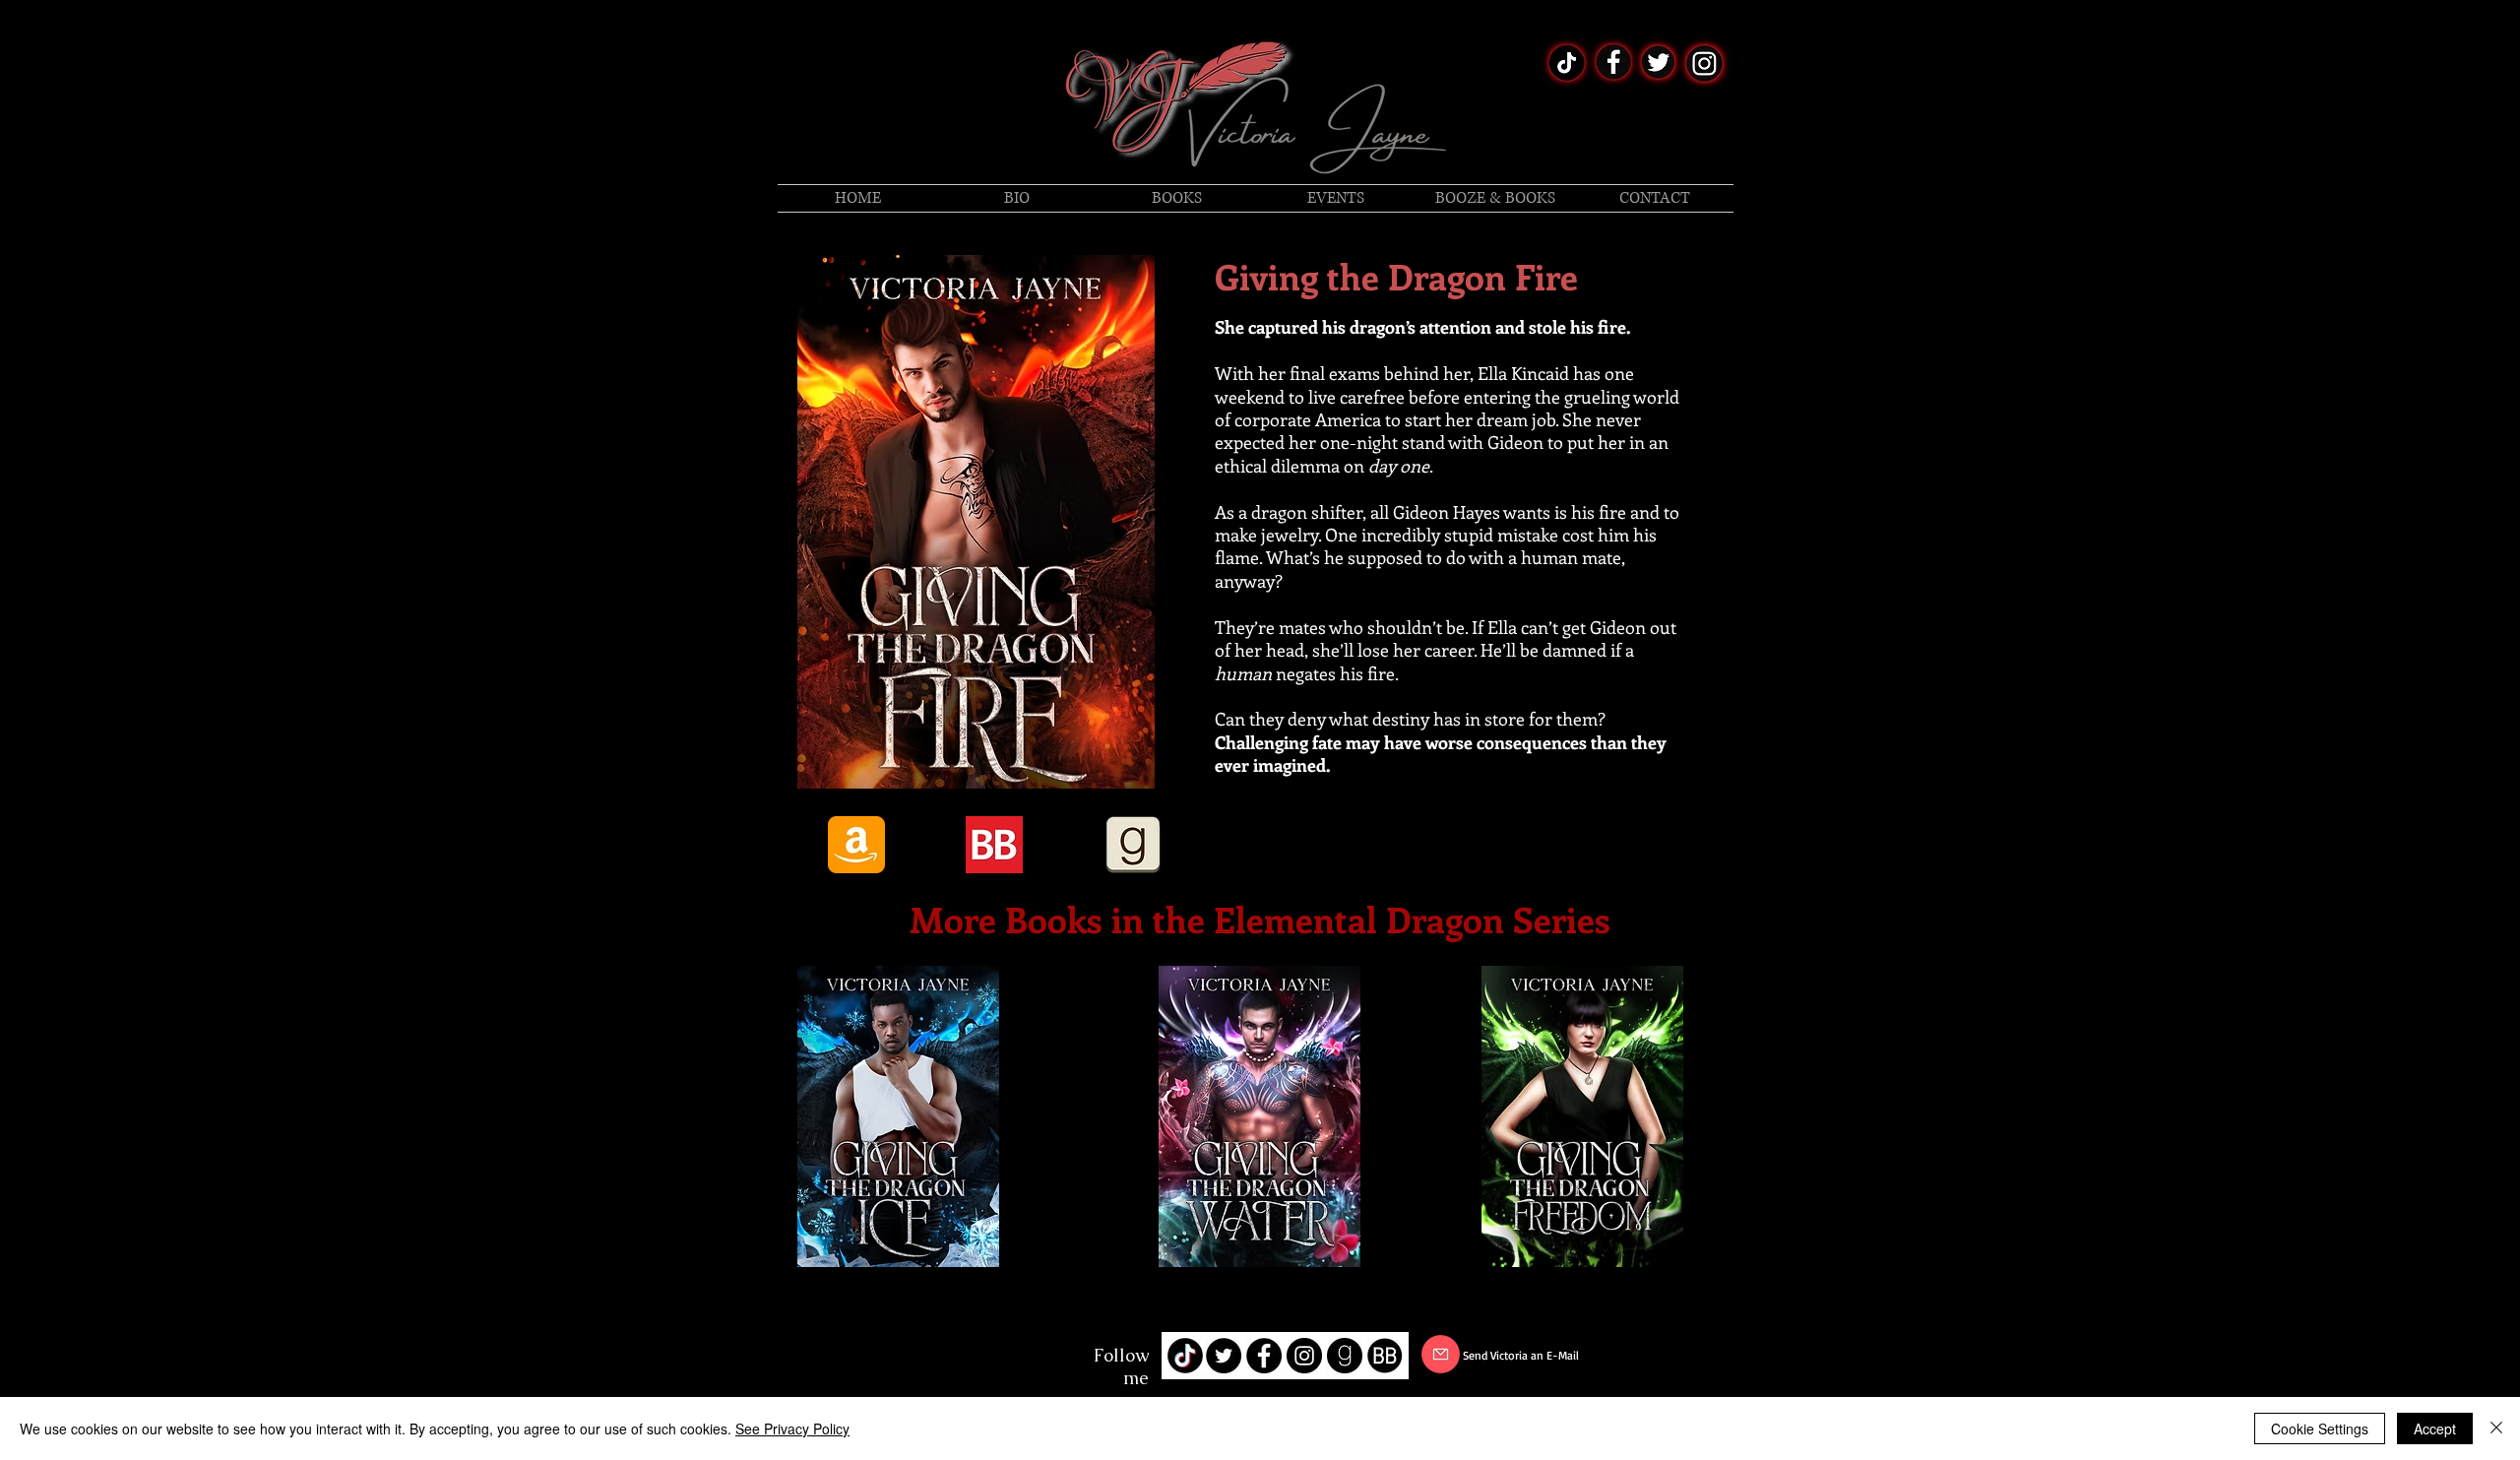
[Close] (2496, 1428)
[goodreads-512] (1345, 1356)
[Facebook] (900, 1359)
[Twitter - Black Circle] (1224, 1356)
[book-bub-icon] (1385, 1356)
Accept (2435, 1428)
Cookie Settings (2320, 1428)
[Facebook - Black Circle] (1264, 1356)
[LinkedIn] (961, 1359)
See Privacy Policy (792, 1428)
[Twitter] (930, 1359)
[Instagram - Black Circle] (1304, 1356)
